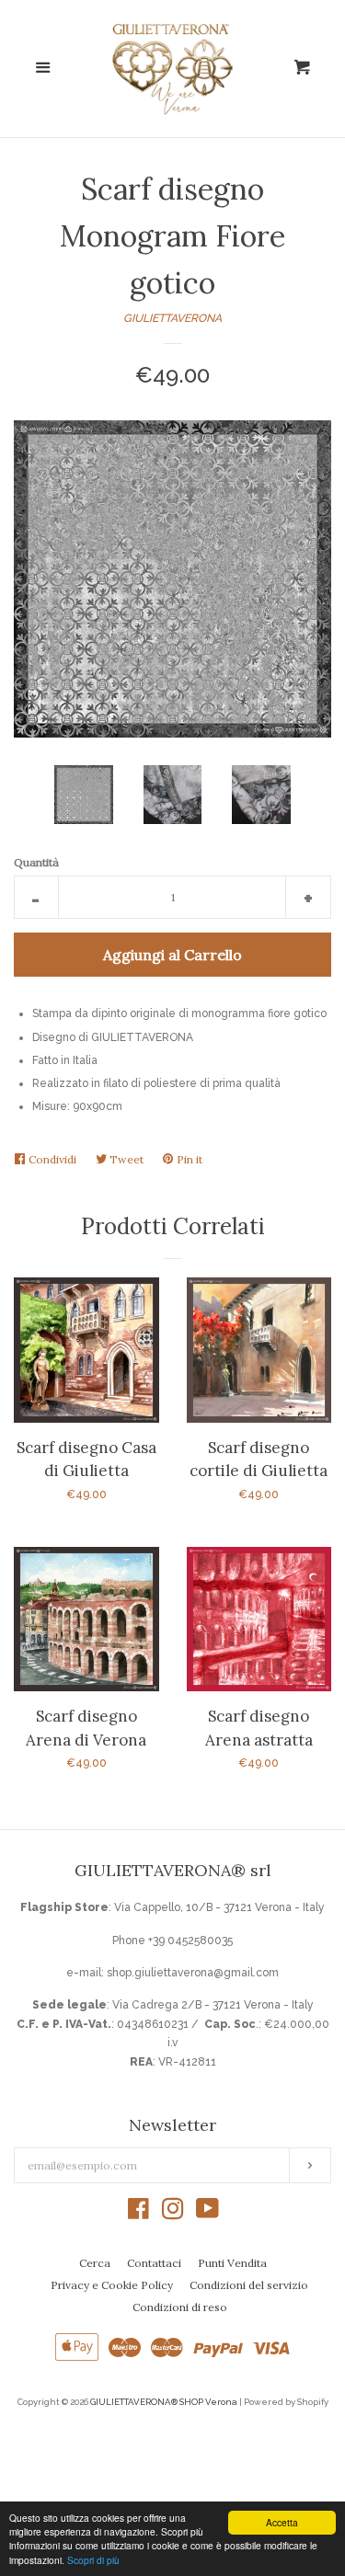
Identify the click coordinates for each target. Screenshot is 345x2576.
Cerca (95, 2263)
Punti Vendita (232, 2263)
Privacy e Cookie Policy (112, 2285)
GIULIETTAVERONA (172, 318)
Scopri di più (93, 2560)
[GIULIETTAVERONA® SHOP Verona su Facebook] (138, 2214)
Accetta (282, 2522)
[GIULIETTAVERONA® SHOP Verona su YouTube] (207, 2214)
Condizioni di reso (180, 2307)
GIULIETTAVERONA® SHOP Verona (164, 2402)
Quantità (36, 862)
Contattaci (154, 2263)
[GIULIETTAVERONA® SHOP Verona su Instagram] (173, 2214)
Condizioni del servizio (249, 2285)
